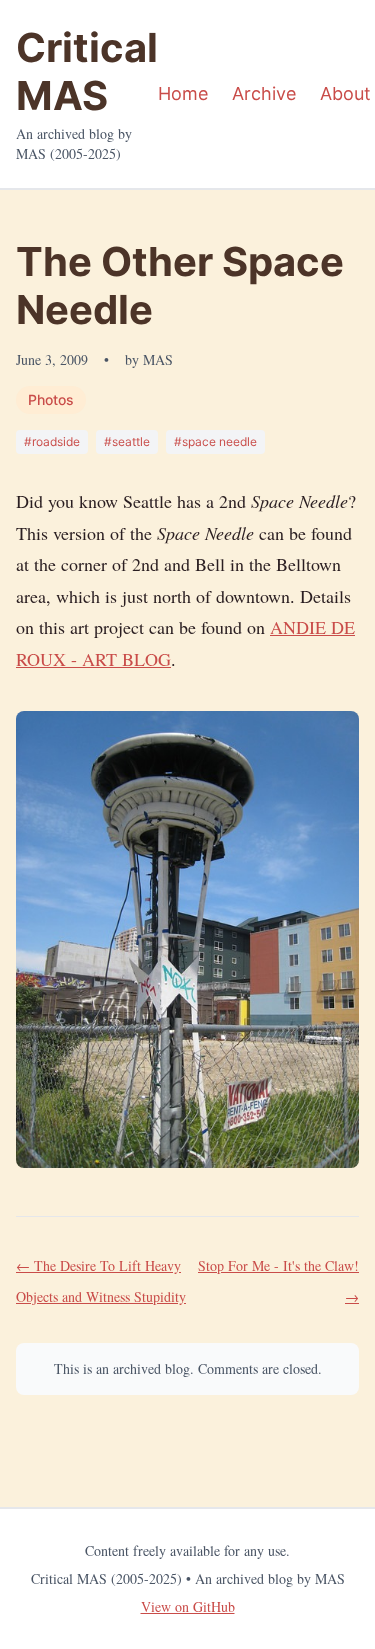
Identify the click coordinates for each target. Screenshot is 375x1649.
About (345, 93)
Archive (264, 93)
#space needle (215, 441)
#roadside (52, 441)
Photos (51, 399)
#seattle (127, 441)
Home (183, 93)
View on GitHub (188, 1606)
